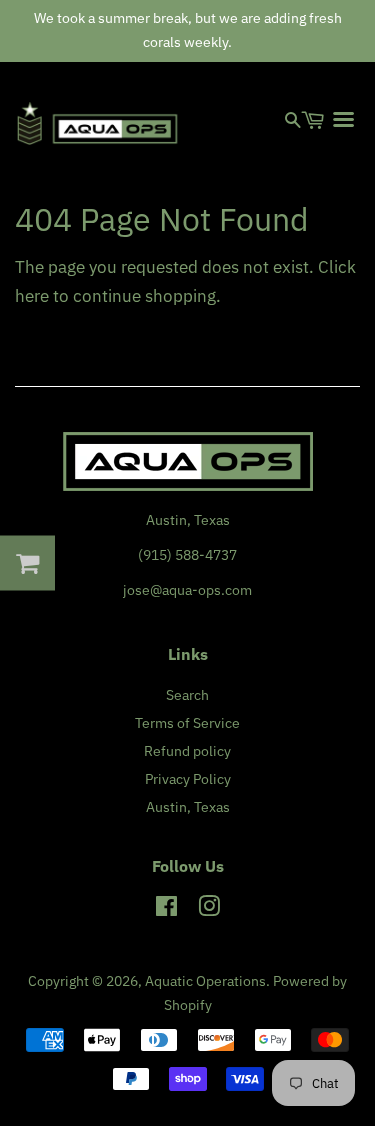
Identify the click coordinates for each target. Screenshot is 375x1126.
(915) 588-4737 (187, 554)
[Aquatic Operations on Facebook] (166, 909)
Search (187, 694)
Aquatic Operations (205, 980)
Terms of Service (187, 722)
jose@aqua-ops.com (187, 589)
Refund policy (187, 750)
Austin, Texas (188, 806)
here (32, 296)
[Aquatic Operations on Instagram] (209, 909)
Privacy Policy (188, 778)
